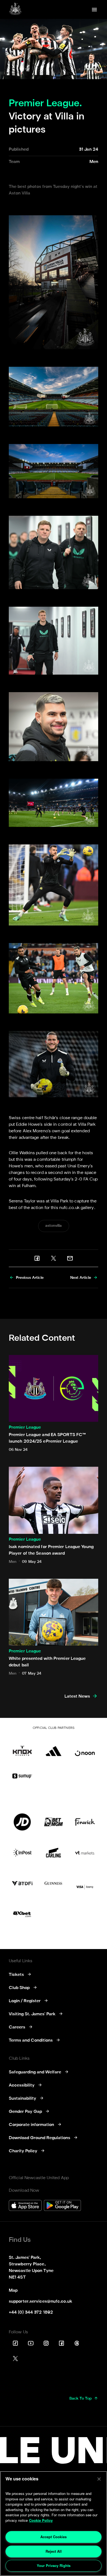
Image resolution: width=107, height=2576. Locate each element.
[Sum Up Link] (22, 1776)
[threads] (77, 2343)
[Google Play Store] (62, 2206)
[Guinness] (54, 1883)
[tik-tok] (15, 2343)
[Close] (99, 2479)
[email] (70, 1258)
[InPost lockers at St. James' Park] (22, 1853)
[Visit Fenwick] (85, 1822)
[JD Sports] (22, 1822)
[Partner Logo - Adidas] (54, 1747)
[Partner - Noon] (85, 1747)
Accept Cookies (54, 2537)
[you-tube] (31, 2343)
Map (13, 2291)
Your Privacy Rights (54, 2565)
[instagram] (46, 2343)
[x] (54, 1258)
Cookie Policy (41, 2520)
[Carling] (54, 1853)
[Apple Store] (25, 2206)
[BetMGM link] (54, 1822)
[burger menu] (94, 10)
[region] (54, 2524)
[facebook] (37, 1258)
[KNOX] (22, 1747)
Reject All (54, 2551)
